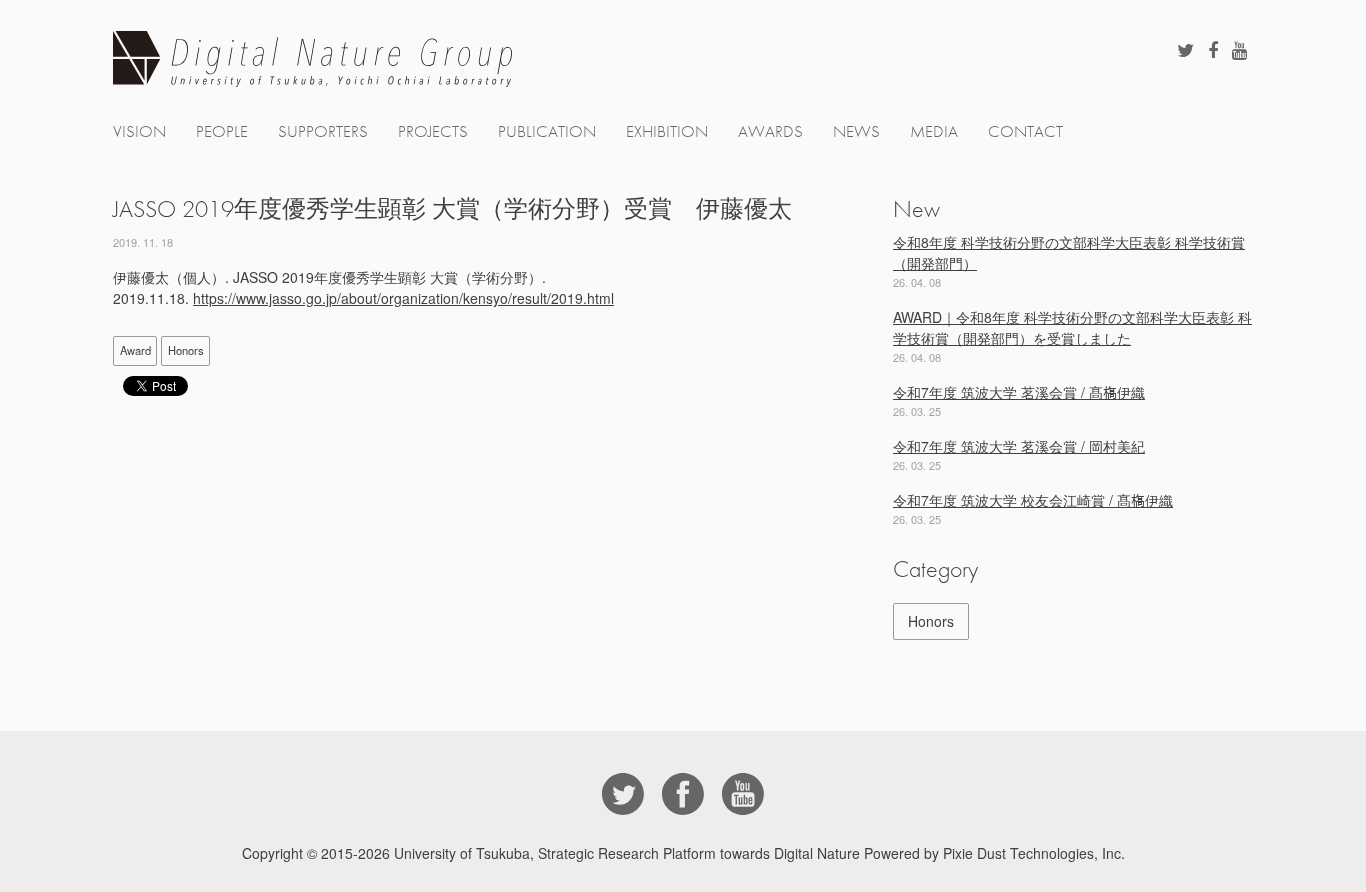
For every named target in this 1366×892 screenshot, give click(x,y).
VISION (139, 131)
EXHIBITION (667, 131)
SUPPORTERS (323, 131)
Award (135, 350)
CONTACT (1025, 131)
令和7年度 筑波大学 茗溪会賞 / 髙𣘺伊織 (1019, 392)
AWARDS (770, 131)
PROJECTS (433, 131)
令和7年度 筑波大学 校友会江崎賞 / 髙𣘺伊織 (1033, 500)
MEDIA (934, 131)
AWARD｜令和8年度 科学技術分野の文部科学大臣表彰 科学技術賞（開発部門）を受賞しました (1072, 327)
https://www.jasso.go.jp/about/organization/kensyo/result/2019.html (403, 298)
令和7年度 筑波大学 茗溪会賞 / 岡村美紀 (1019, 446)
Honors (186, 350)
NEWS (856, 131)
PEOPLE (222, 131)
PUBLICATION (547, 131)
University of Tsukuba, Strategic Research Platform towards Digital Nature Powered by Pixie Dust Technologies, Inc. (759, 853)
